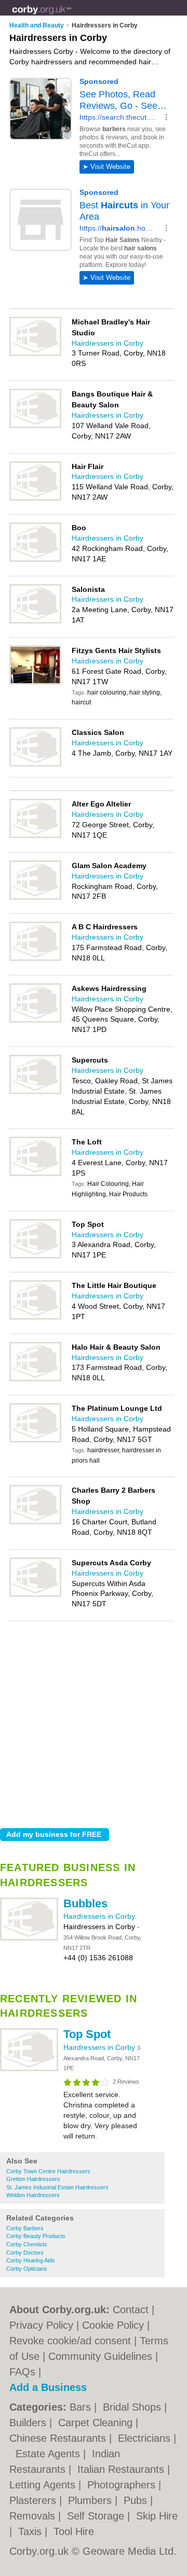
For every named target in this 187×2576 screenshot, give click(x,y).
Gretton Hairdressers (33, 2179)
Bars (82, 2407)
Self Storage (97, 2516)
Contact (131, 2310)
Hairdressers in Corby (99, 1916)
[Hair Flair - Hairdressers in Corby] (35, 499)
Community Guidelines (100, 2356)
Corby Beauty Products (36, 2236)
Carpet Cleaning (97, 2423)
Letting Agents (44, 2485)
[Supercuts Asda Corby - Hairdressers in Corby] (35, 1595)
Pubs (137, 2500)
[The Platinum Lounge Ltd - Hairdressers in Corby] (35, 1440)
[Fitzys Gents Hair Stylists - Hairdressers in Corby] (35, 683)
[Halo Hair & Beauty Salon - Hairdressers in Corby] (35, 1379)
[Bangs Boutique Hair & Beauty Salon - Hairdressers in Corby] (35, 426)
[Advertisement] (94, 1722)
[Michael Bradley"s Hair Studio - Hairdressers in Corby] (35, 354)
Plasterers (34, 2500)
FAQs (22, 2372)
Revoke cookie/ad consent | (75, 2341)
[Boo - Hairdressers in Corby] (35, 560)
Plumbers (91, 2500)
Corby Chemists (27, 2244)
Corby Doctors (25, 2253)
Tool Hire (74, 2531)
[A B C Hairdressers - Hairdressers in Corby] (35, 959)
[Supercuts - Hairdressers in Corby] (35, 1092)
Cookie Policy (113, 2325)
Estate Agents (49, 2454)
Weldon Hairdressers (33, 2195)
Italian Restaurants (122, 2469)
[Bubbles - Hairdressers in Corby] (29, 1938)
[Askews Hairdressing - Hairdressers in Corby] (35, 1021)
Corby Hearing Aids (31, 2260)
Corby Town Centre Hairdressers (48, 2171)
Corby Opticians (27, 2269)
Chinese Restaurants (59, 2438)
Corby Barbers (25, 2228)
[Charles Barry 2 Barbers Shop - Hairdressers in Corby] (35, 1522)
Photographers (123, 2485)
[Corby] (72, 16)
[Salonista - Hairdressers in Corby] (35, 621)
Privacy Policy (41, 2325)
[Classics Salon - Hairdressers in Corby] (35, 765)
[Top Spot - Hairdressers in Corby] (29, 2069)
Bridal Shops (133, 2407)
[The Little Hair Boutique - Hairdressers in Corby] (35, 1318)
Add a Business (48, 2387)
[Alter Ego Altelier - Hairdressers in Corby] (35, 836)
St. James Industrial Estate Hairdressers (57, 2187)
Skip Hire (157, 2516)
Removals (34, 2516)
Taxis (31, 2531)
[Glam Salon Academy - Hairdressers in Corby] (35, 898)
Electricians (146, 2438)
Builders (29, 2423)
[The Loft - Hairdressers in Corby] (35, 1174)
